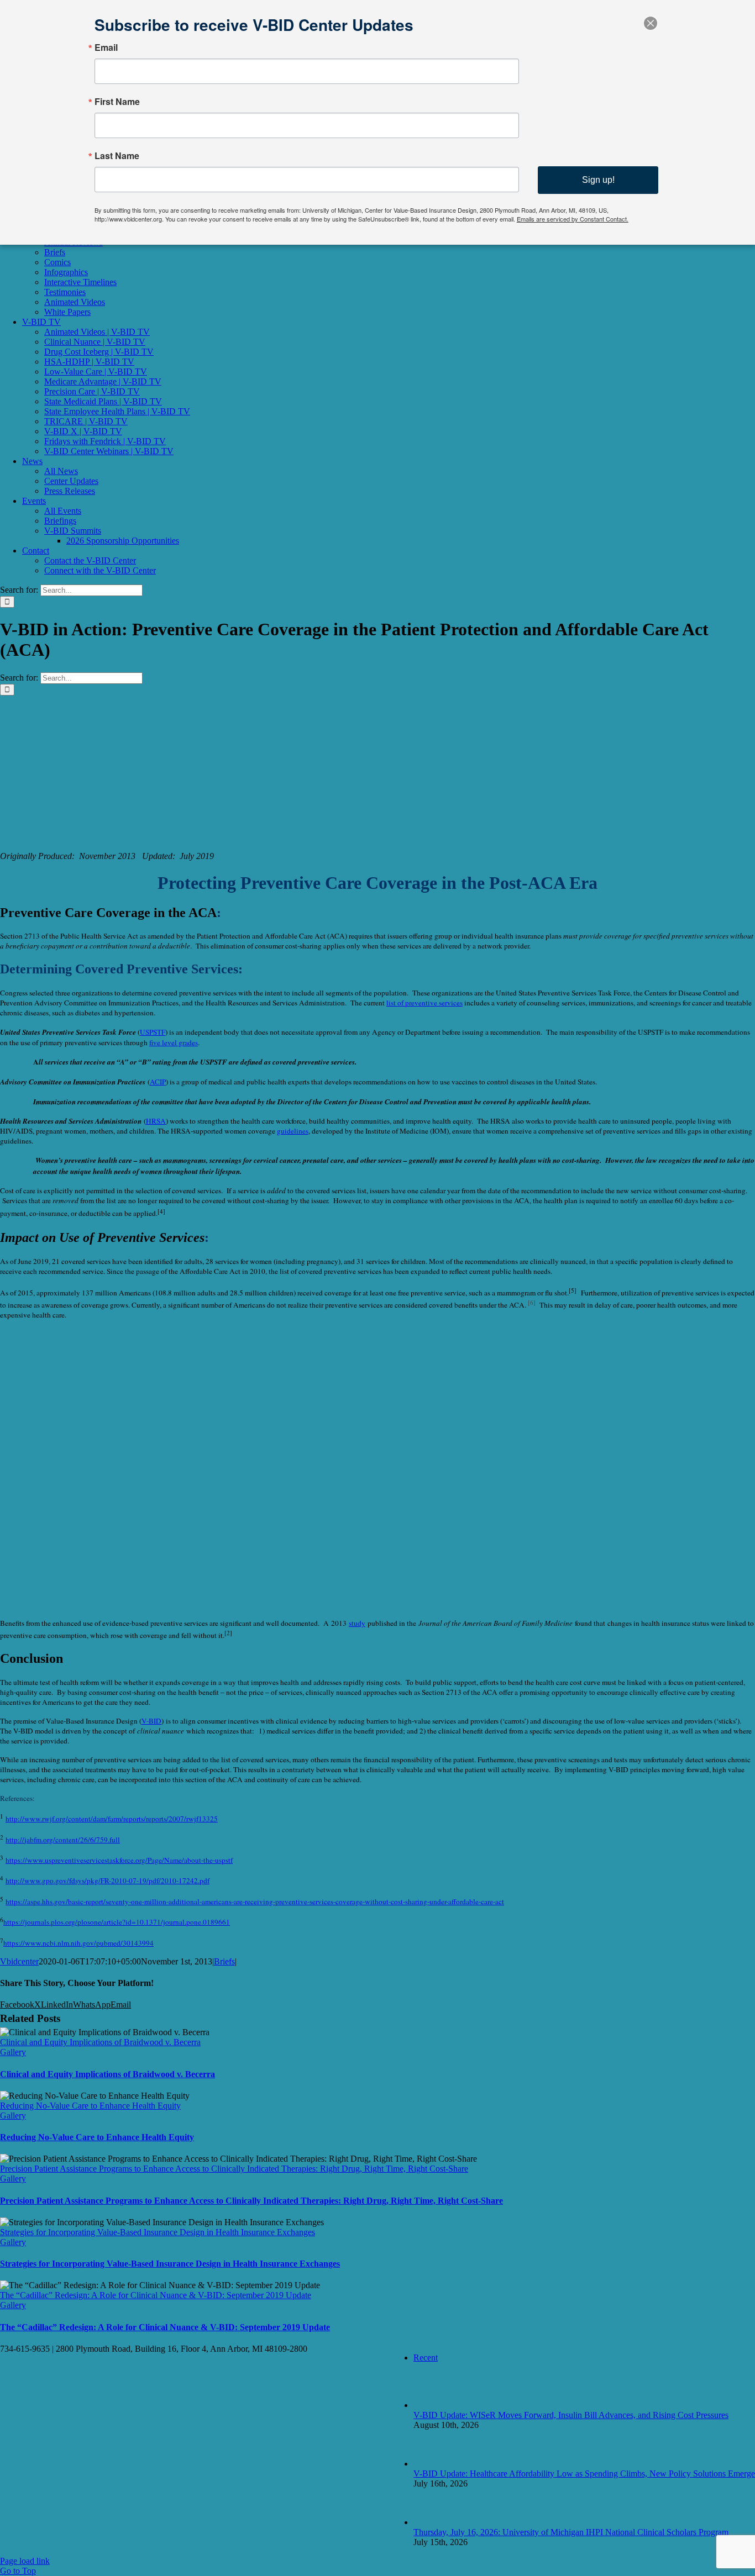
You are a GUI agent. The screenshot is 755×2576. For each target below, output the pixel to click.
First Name (117, 102)
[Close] (651, 23)
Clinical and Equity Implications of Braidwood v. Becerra (100, 2042)
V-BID (151, 1721)
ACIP (158, 1082)
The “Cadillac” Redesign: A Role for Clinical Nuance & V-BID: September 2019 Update (156, 2295)
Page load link (25, 2561)
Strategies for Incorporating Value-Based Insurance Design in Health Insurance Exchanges (158, 2232)
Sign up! (598, 180)
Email (106, 48)
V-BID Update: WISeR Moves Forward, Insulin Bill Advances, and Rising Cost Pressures (571, 2415)
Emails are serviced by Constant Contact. (573, 219)
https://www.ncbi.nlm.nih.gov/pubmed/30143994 (78, 1943)
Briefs (224, 1961)
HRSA (156, 1121)
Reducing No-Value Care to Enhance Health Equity (90, 2106)
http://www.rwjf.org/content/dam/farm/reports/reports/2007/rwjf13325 (112, 1819)
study (357, 1623)
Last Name (117, 156)
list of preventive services (424, 1003)
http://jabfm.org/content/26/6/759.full (63, 1840)
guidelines (293, 1131)
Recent (426, 2358)
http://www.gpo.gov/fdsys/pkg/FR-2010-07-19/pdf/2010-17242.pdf (108, 1880)
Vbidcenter (19, 1961)
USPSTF (153, 1032)
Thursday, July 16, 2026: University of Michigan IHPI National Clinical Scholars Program (571, 2532)
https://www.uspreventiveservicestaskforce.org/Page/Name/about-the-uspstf (119, 1860)
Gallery (13, 2052)
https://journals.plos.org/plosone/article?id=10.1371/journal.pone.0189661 (117, 1922)
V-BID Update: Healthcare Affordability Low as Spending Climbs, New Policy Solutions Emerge (584, 2474)
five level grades (174, 1042)
